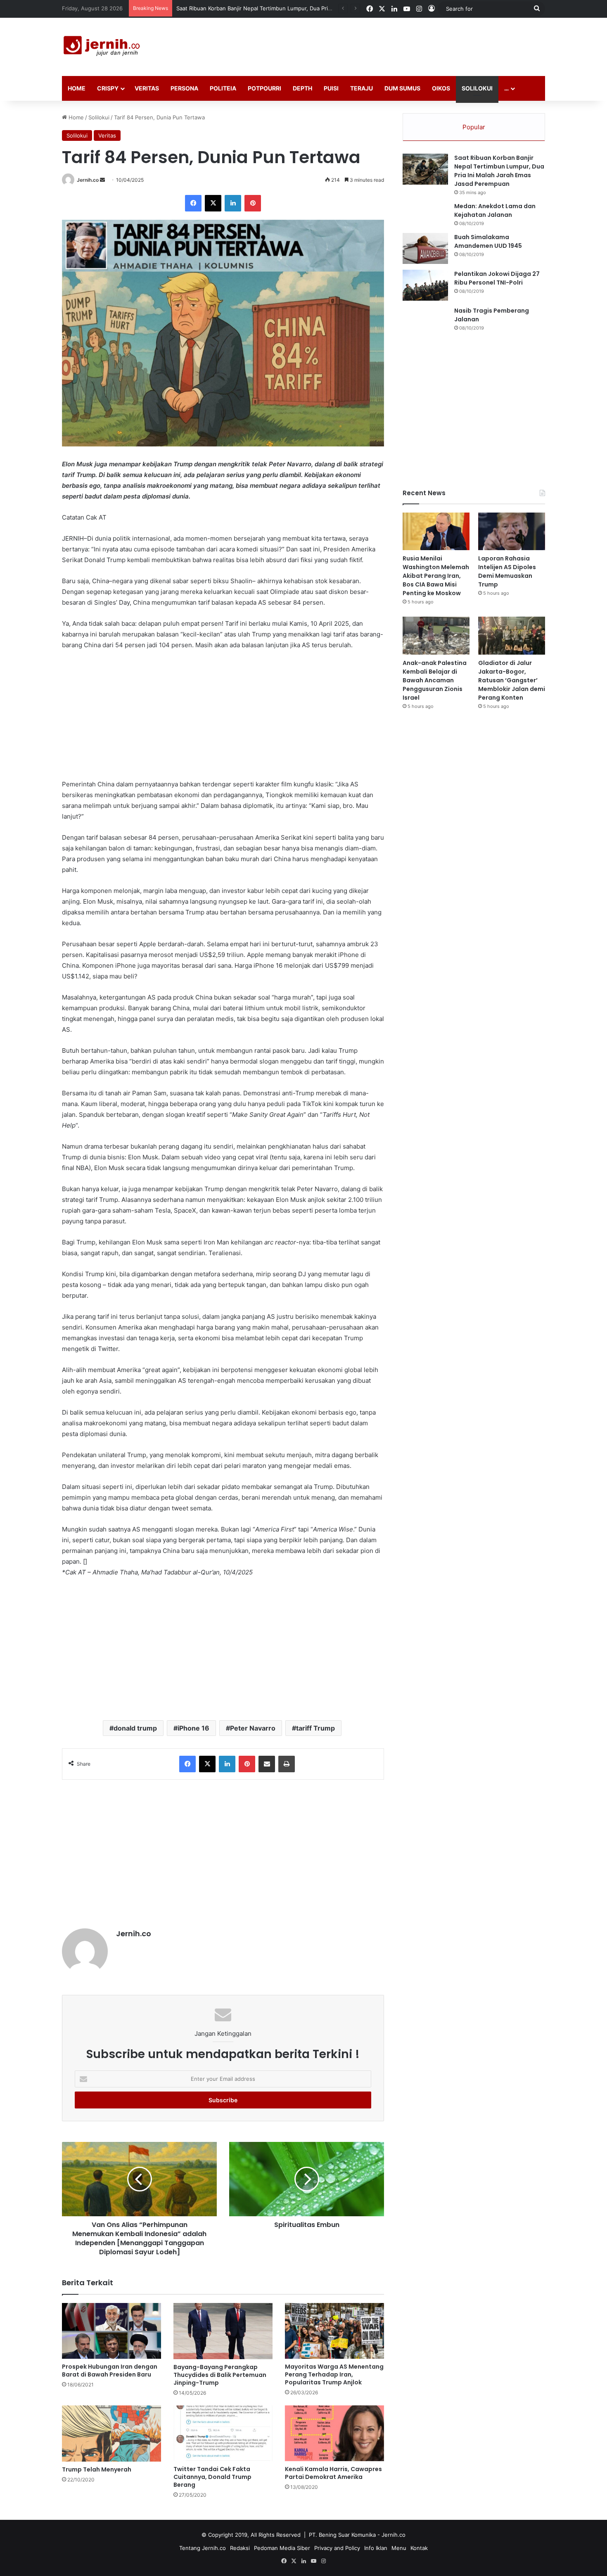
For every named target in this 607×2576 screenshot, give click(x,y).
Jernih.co (88, 180)
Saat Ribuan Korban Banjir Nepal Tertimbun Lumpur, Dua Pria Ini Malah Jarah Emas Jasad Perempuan (499, 171)
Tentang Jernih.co (203, 2548)
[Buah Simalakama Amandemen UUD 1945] (425, 248)
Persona (184, 88)
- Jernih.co (391, 2535)
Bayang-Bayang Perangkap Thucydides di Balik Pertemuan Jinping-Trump (220, 2375)
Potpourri (264, 88)
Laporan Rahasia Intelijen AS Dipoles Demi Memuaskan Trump (507, 571)
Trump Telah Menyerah (97, 2469)
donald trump (135, 1728)
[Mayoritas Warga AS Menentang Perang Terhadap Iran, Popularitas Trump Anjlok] (334, 2331)
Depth (302, 88)
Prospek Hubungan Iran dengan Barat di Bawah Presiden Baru (110, 2371)
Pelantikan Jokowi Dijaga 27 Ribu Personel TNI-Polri (497, 278)
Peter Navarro (253, 1728)
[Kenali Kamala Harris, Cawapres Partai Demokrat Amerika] (334, 2433)
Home (77, 88)
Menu (399, 2548)
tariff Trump (315, 1728)
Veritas (147, 88)
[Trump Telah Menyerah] (111, 2434)
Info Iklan (376, 2548)
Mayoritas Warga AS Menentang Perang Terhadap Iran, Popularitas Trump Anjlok (334, 2374)
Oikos (441, 88)
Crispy (108, 88)
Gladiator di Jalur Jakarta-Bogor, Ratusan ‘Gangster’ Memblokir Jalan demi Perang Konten (512, 680)
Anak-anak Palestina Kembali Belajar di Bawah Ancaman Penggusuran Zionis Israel (435, 680)
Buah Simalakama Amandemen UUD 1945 (488, 241)
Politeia (223, 88)
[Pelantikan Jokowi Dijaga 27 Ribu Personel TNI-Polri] (425, 285)
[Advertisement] (386, 45)
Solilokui (477, 88)
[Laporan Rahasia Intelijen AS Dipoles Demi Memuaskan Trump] (512, 531)
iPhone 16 (193, 1728)
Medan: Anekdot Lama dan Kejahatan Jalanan (495, 210)
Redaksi (240, 2548)
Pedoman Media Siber (282, 2548)
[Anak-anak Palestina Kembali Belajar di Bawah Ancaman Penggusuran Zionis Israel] (436, 635)
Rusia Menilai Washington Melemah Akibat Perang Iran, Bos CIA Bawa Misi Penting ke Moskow (436, 576)
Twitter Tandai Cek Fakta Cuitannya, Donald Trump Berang (212, 2477)
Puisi (331, 88)
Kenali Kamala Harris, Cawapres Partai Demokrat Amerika (333, 2473)
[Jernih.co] (103, 47)
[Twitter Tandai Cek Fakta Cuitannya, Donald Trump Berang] (223, 2433)
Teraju (362, 88)
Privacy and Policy (337, 2548)
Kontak (419, 2548)
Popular (474, 127)
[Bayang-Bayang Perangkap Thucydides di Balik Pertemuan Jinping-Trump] (223, 2331)
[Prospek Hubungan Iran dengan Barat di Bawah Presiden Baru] (111, 2331)
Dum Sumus (402, 88)
